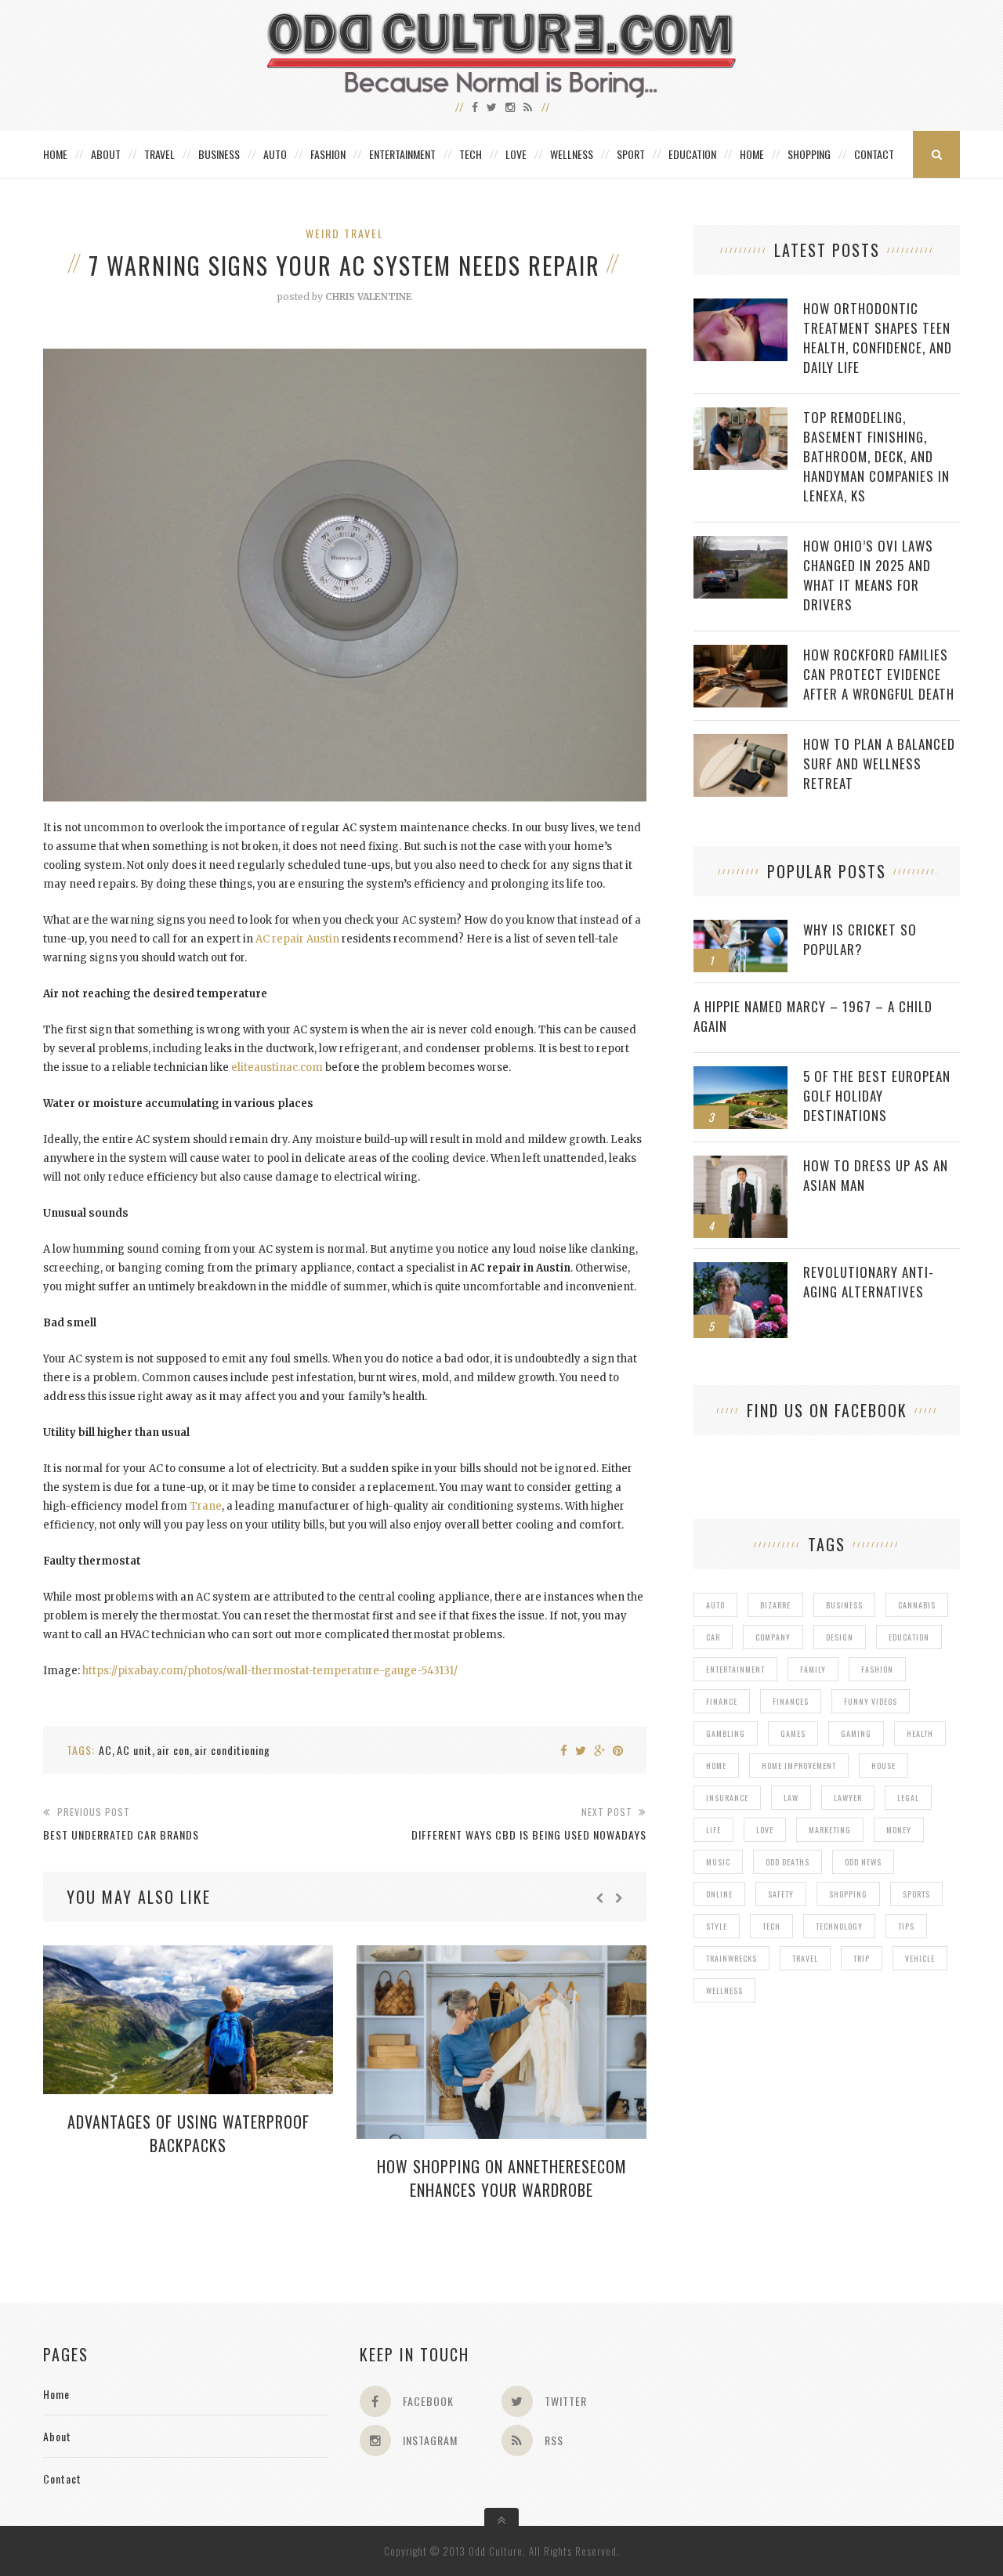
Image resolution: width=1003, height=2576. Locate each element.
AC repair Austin (297, 939)
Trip (862, 1958)
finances (791, 1701)
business (844, 1605)
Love (516, 154)
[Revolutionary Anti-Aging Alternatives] (740, 1270)
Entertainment (402, 154)
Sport (631, 154)
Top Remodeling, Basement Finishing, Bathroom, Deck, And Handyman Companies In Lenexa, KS (876, 456)
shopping (848, 1894)
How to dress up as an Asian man (876, 1175)
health (920, 1733)
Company (773, 1637)
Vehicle (920, 1958)
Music (718, 1862)
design (840, 1637)
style (717, 1926)
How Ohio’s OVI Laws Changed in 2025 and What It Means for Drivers (868, 575)
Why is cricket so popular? (860, 939)
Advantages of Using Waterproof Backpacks (188, 2133)
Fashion (328, 154)
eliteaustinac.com (277, 1067)
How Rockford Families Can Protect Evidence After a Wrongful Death (879, 674)
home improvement (799, 1766)
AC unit (134, 1750)
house (884, 1766)
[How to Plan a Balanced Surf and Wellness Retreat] (740, 742)
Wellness (572, 154)
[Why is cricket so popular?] (740, 928)
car (713, 1637)
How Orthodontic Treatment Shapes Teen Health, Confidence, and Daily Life (878, 338)
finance (722, 1701)
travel (805, 1958)
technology (839, 1926)
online (719, 1894)
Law (791, 1798)
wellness (724, 1990)
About (106, 154)
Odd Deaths (788, 1862)
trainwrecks (731, 1958)
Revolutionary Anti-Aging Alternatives (869, 1282)
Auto (275, 154)
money (899, 1830)
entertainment (735, 1669)
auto (715, 1605)
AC (105, 1750)
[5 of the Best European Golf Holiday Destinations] (740, 1075)
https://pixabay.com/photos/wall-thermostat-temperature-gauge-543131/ (270, 1671)
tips (906, 1926)
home (716, 1766)
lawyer (848, 1798)
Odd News (863, 1862)
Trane (206, 1506)
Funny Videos (871, 1701)
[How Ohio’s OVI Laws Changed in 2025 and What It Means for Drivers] (740, 544)
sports (916, 1894)
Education (692, 154)
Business (219, 154)
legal (908, 1798)
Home (55, 154)
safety (781, 1894)
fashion (877, 1669)
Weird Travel (345, 233)
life (713, 1830)
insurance (727, 1798)
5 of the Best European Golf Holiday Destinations (877, 1096)
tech (771, 1926)
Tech (471, 154)
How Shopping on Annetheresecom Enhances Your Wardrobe (502, 2178)
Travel (159, 154)
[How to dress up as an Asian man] (740, 1164)
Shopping (809, 154)
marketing (830, 1830)
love (765, 1830)
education (909, 1637)
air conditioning (232, 1750)
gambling (726, 1733)
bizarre (775, 1605)
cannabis (917, 1605)
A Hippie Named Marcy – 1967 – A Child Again (813, 1016)
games (793, 1733)
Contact (874, 154)
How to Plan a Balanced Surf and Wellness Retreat (879, 763)
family (813, 1669)
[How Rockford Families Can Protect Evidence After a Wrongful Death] (740, 653)
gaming (856, 1733)
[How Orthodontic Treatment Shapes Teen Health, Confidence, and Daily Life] (740, 307)
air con (173, 1750)
